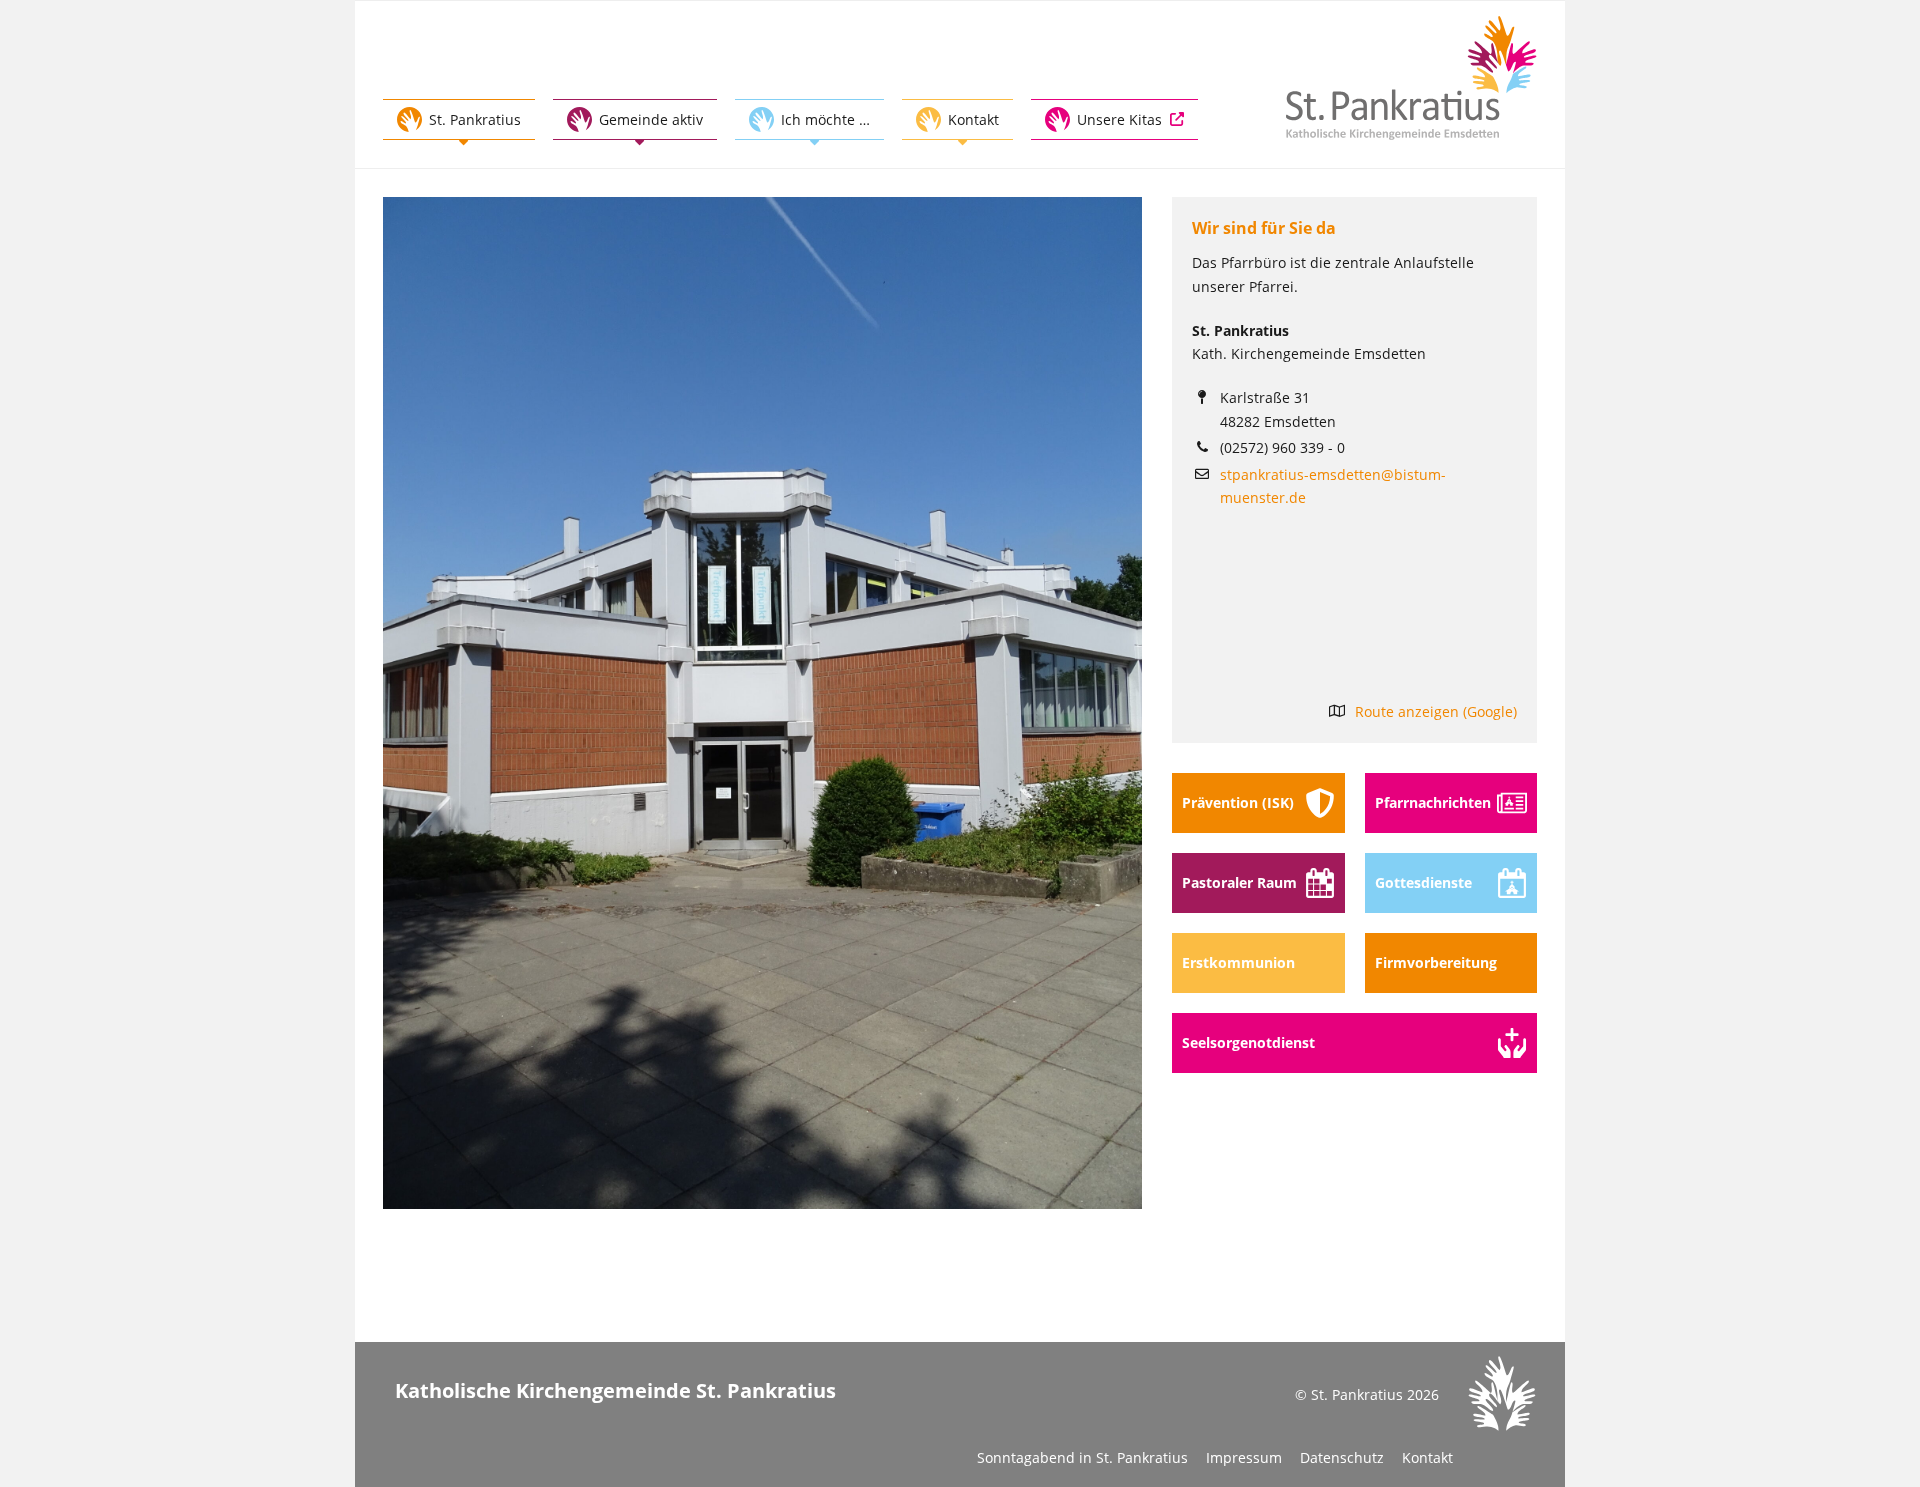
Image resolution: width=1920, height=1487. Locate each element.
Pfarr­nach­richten (1433, 802)
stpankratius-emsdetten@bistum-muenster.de (1333, 486)
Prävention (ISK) (1238, 802)
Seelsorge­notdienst (1248, 1042)
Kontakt (1427, 1457)
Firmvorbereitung (1436, 962)
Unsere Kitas (1119, 119)
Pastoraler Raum (1239, 882)
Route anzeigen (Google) (1436, 711)
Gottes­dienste (1423, 882)
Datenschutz (1342, 1457)
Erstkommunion (1238, 962)
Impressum (1244, 1457)
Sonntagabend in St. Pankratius (1082, 1457)
